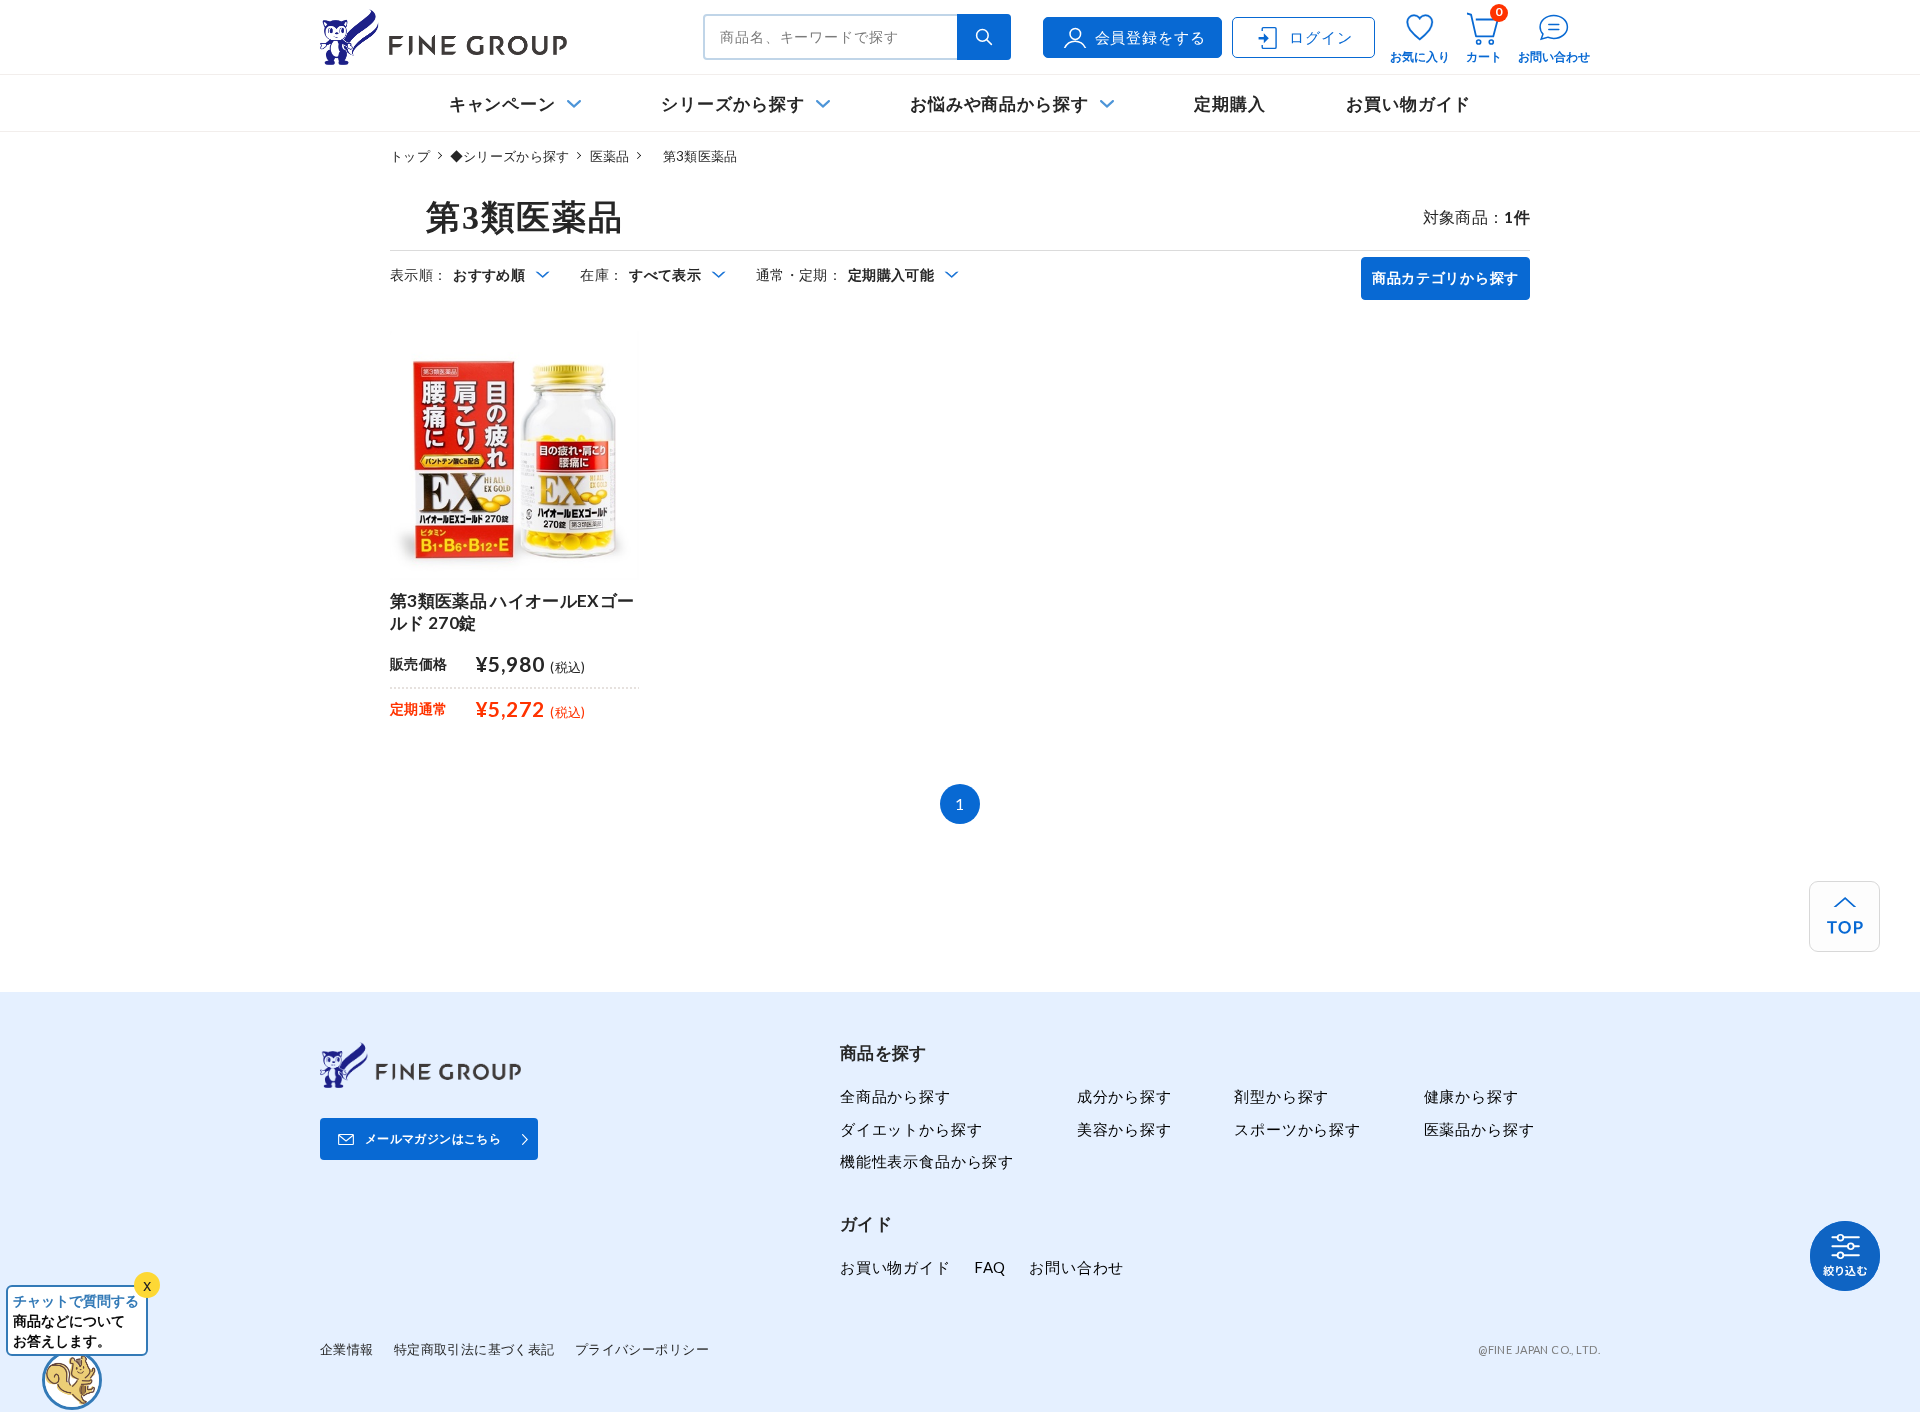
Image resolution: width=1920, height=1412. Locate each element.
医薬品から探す (1479, 1129)
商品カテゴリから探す (1445, 278)
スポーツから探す (1297, 1129)
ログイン (1320, 37)
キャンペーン (503, 103)
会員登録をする (1150, 37)
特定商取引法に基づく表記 (474, 1349)
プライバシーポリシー (642, 1349)
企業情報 (347, 1349)
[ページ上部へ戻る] (1844, 916)
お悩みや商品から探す (999, 103)
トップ (410, 156)
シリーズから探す (732, 103)
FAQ (990, 1267)
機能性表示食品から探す (927, 1161)
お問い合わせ (1076, 1267)
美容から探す (1124, 1129)
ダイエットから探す (911, 1129)
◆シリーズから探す (509, 156)
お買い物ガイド (1409, 103)
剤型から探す (1281, 1096)
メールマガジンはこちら (433, 1138)
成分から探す (1124, 1096)
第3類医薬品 (693, 156)
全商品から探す (895, 1096)
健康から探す (1471, 1096)
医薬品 (610, 156)
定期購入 (1230, 103)
